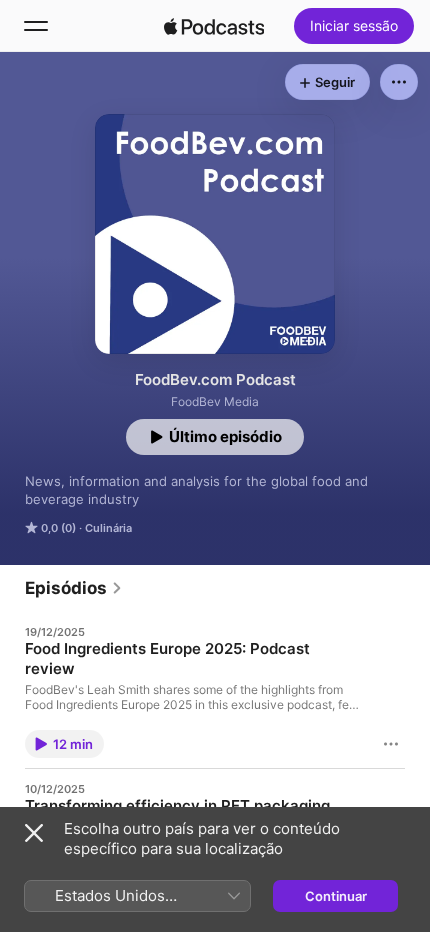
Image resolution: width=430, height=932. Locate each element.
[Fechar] (34, 833)
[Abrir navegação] (36, 26)
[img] (214, 26)
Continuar (336, 896)
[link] (74, 588)
